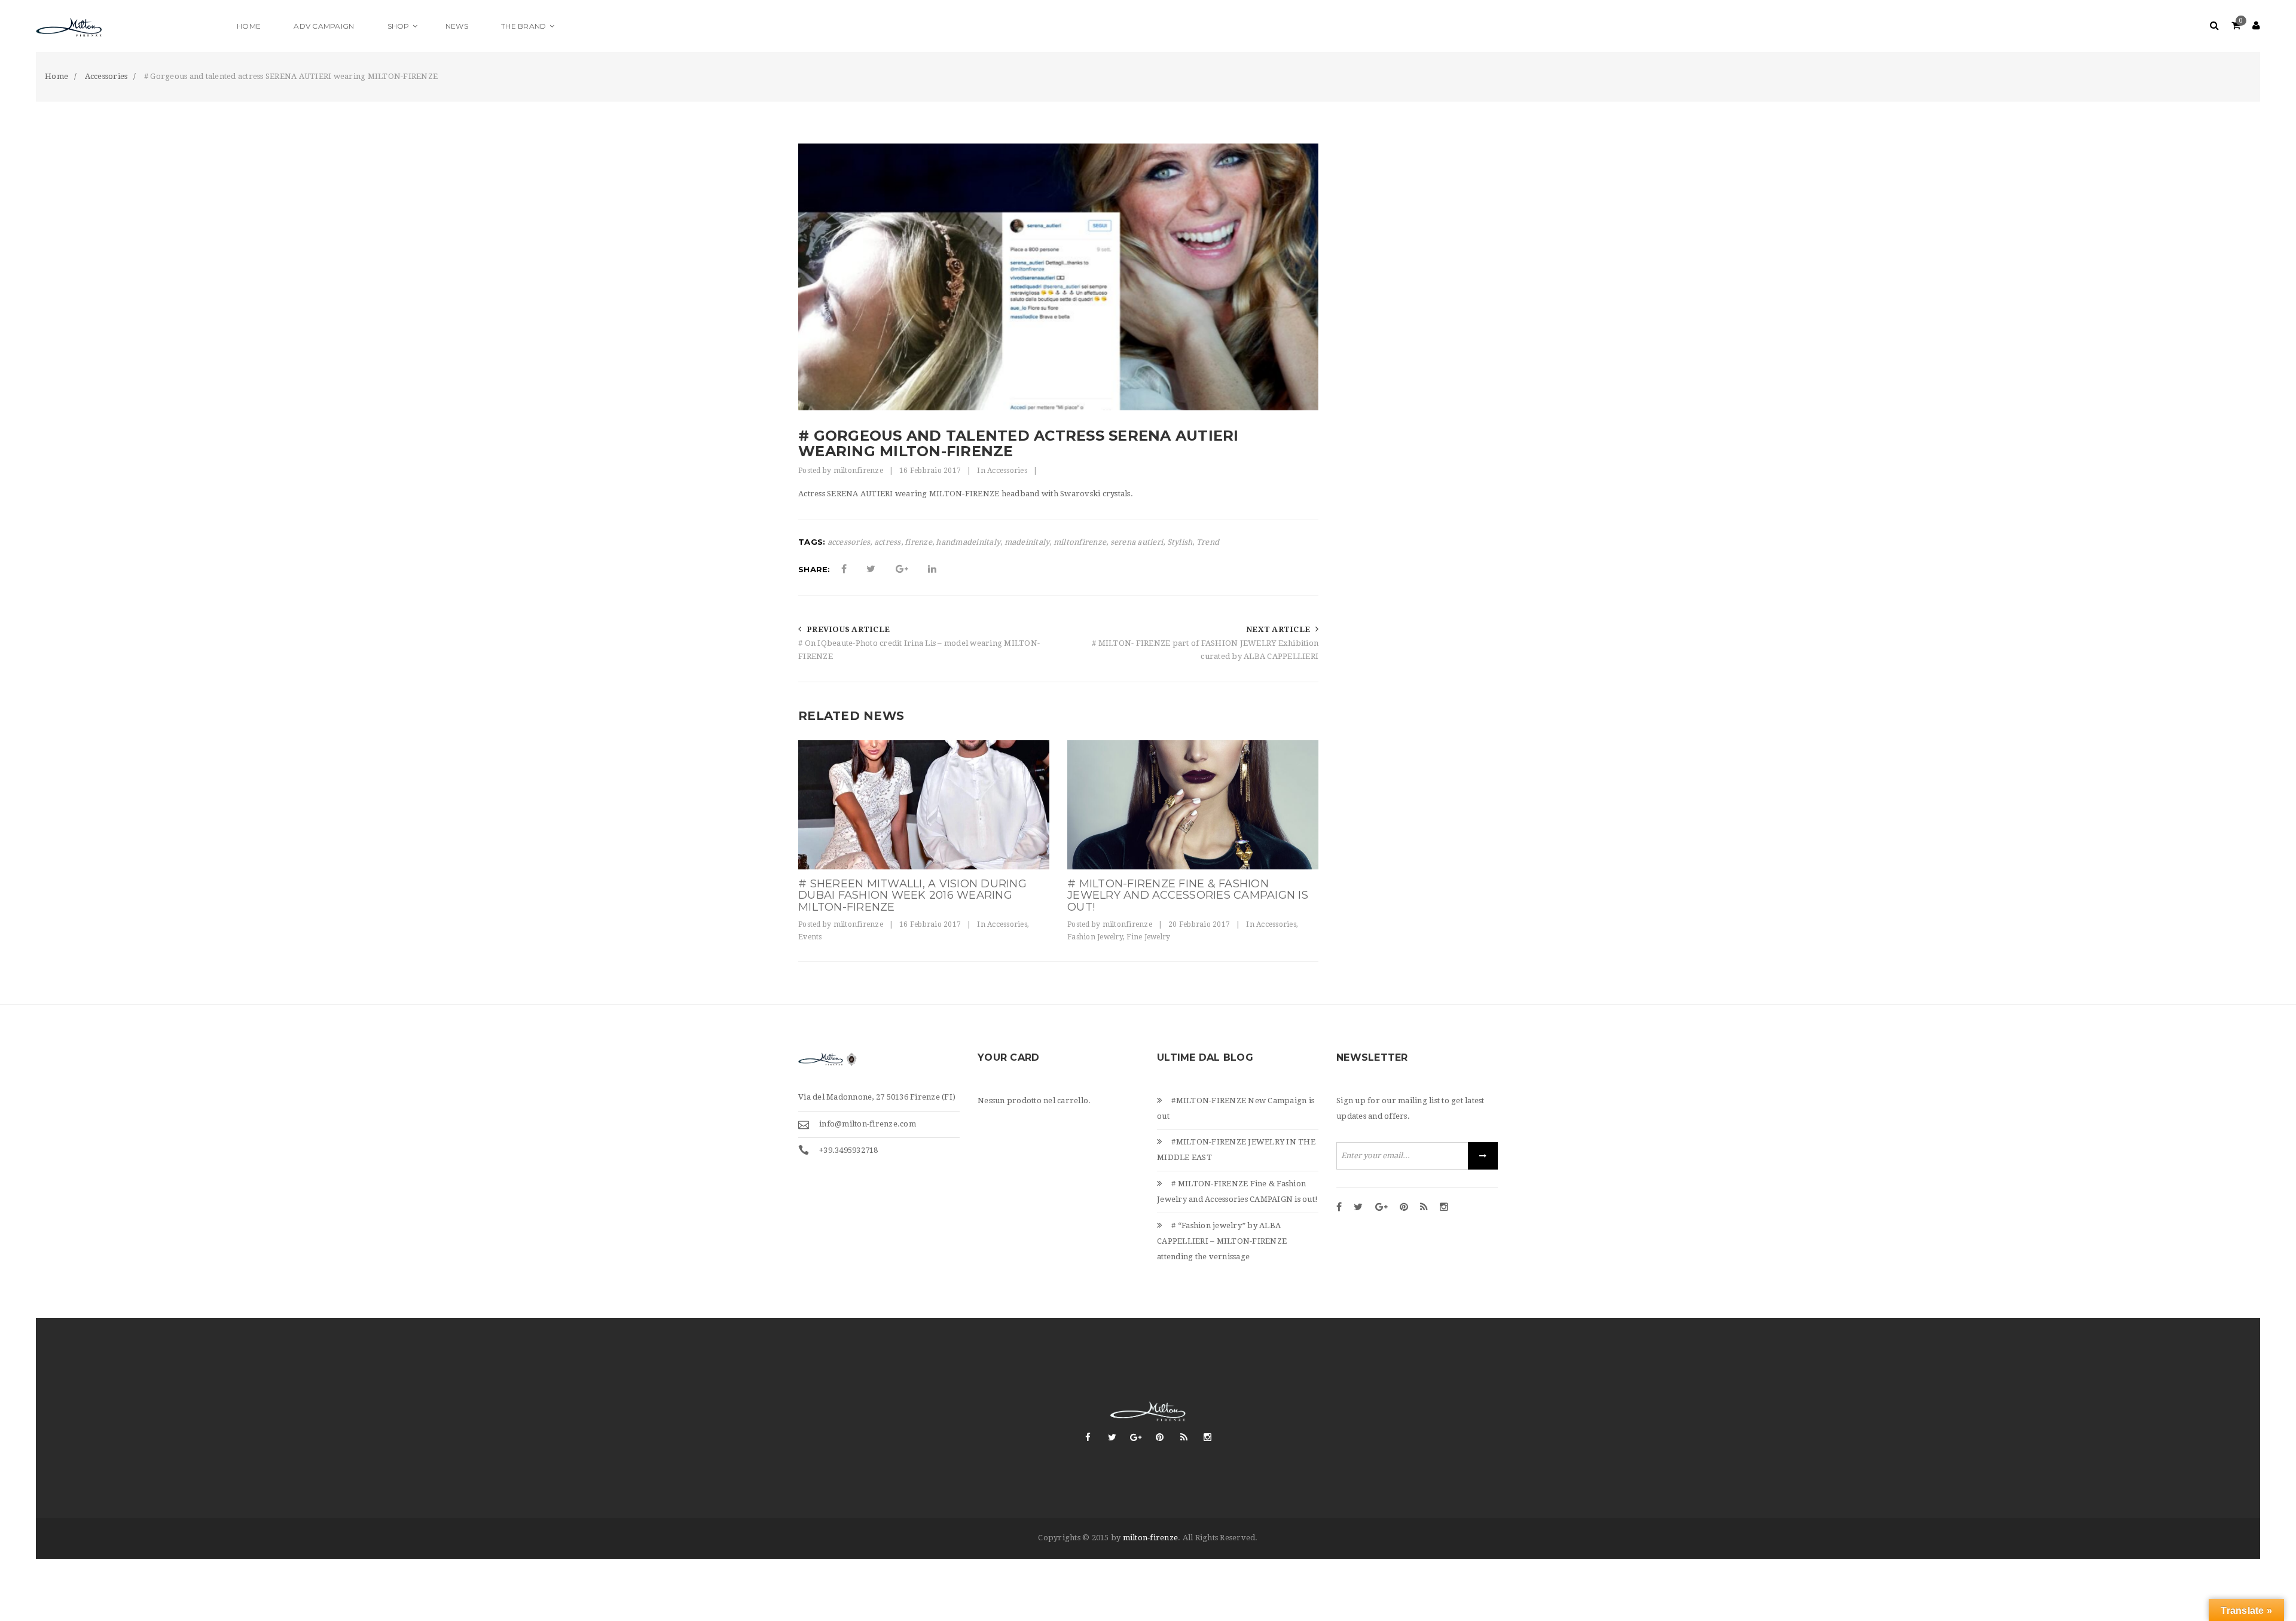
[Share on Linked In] (932, 569)
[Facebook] (1339, 1208)
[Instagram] (1444, 1208)
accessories (849, 542)
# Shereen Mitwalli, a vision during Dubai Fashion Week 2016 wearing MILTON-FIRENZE (912, 896)
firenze (918, 542)
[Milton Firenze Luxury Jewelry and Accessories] (129, 26)
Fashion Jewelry (1095, 937)
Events (810, 937)
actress (888, 542)
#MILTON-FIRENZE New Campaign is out (1236, 1108)
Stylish (1180, 542)
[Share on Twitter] (871, 569)
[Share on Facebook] (844, 569)
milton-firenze (1151, 1538)
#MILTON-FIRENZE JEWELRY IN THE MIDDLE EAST (1236, 1150)
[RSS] (1424, 1208)
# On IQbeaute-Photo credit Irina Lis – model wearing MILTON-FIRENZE (919, 650)
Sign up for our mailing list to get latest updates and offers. (1410, 1108)
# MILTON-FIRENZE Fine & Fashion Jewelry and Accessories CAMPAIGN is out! (1188, 896)
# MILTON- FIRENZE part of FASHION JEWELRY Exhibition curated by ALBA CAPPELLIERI (1205, 650)
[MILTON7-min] (1193, 805)
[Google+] (1381, 1208)
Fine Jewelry (1148, 937)
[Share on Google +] (902, 569)
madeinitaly (1027, 542)
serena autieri (1137, 542)
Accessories (1007, 471)
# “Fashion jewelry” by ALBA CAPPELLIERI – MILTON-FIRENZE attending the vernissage (1222, 1241)
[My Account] (2256, 26)
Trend (1208, 542)
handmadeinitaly (968, 542)
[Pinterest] (1404, 1208)
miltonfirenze (858, 471)
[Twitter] (1358, 1208)
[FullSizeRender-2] (924, 805)
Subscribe (1483, 1156)
